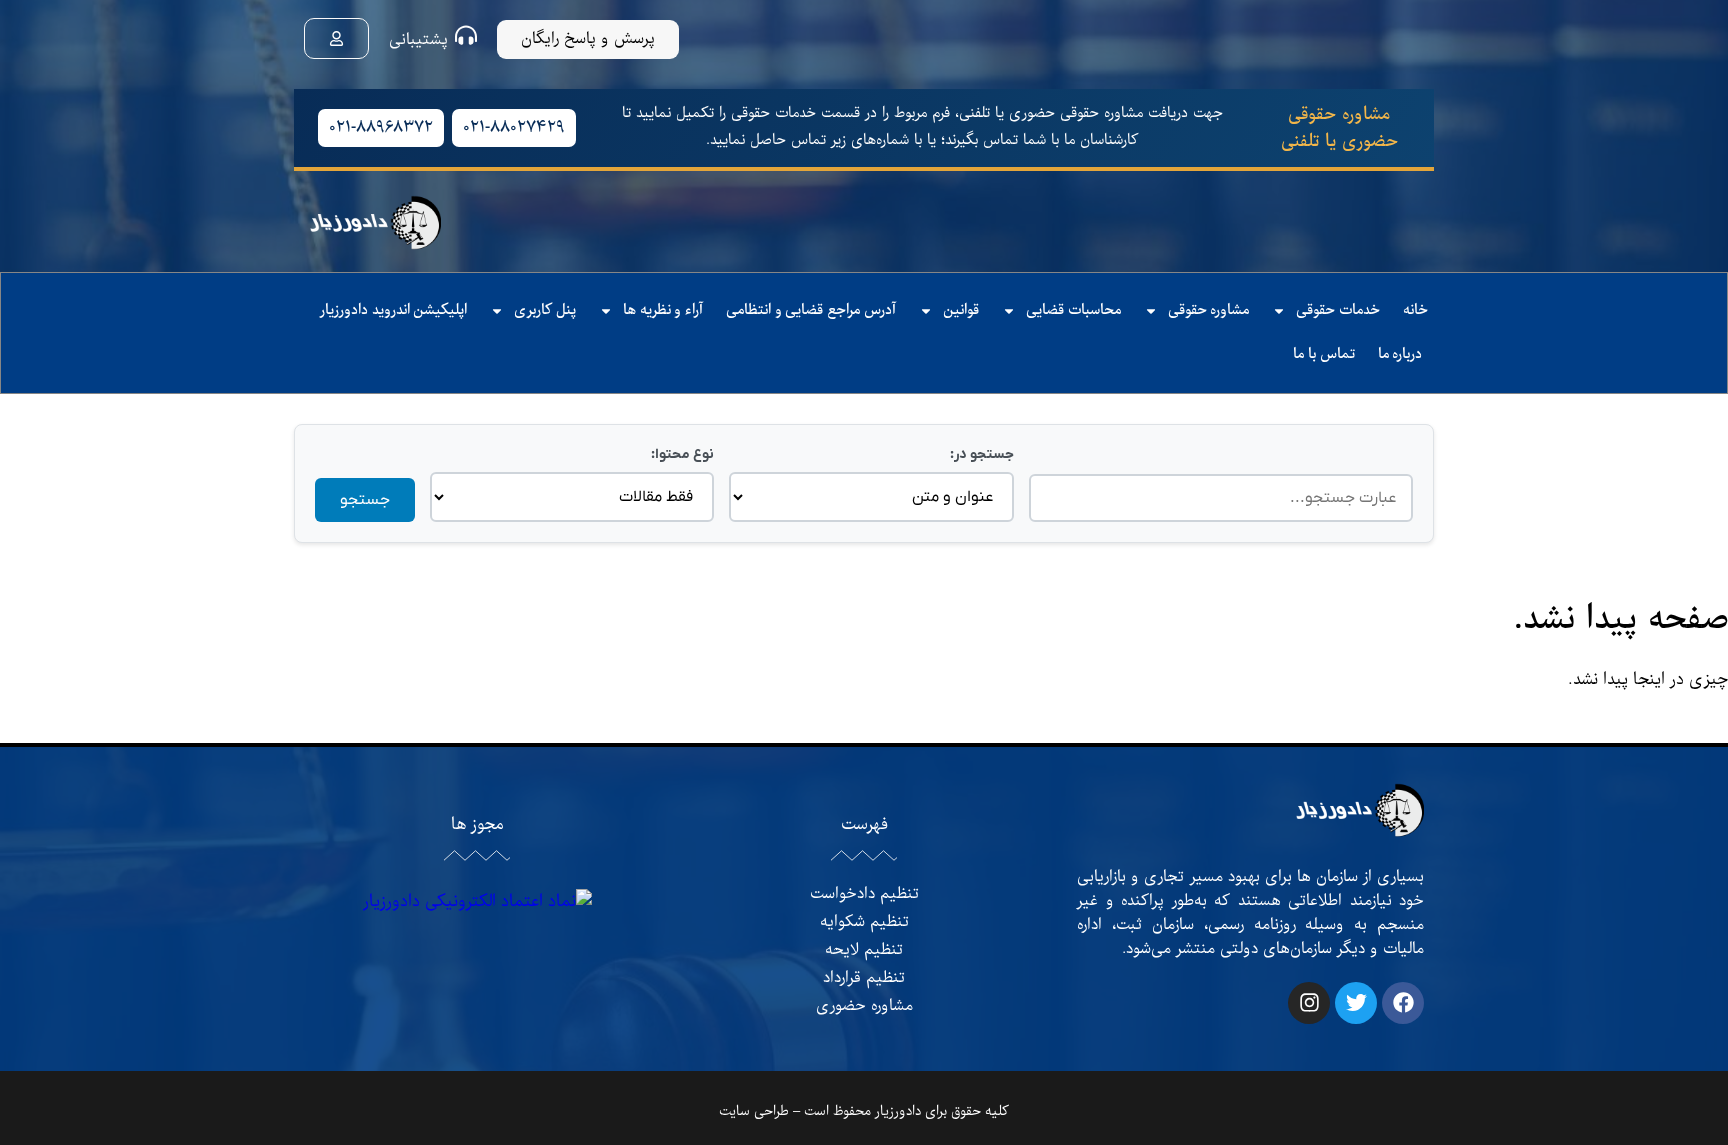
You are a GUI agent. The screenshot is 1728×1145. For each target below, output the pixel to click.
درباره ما (1400, 354)
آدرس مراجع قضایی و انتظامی (811, 310)
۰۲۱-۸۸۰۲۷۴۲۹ (514, 128)
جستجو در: (981, 454)
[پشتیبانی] (466, 35)
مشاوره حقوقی (1209, 310)
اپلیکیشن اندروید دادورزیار (393, 310)
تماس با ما (1323, 354)
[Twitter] (1356, 1003)
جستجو (365, 500)
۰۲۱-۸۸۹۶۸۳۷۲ (381, 128)
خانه (1415, 310)
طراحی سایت (754, 1111)
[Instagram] (1309, 1003)
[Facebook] (1403, 1003)
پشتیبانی (418, 40)
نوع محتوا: (682, 454)
